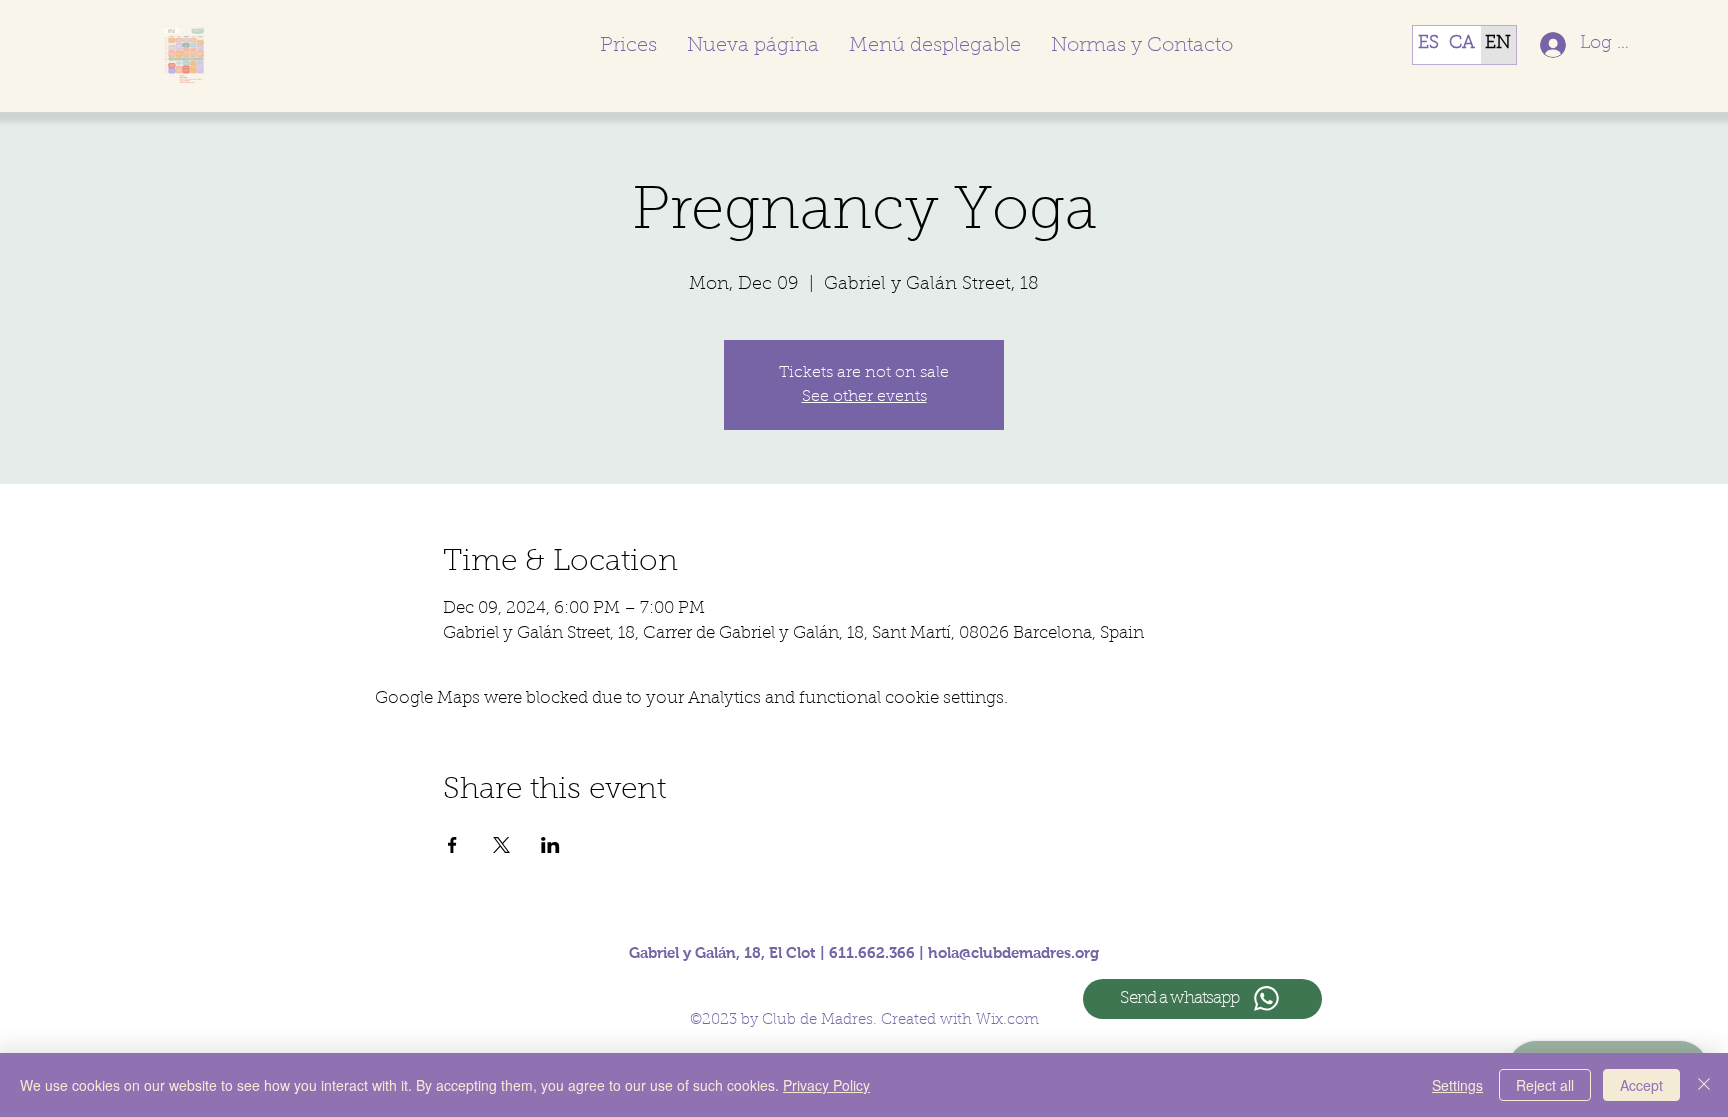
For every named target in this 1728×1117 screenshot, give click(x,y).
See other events (864, 397)
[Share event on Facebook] (452, 845)
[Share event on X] (501, 845)
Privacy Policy (826, 1085)
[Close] (1704, 1085)
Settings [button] (1457, 1085)
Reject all (1545, 1085)
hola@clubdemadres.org (1013, 952)
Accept (1641, 1085)
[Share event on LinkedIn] (550, 845)
